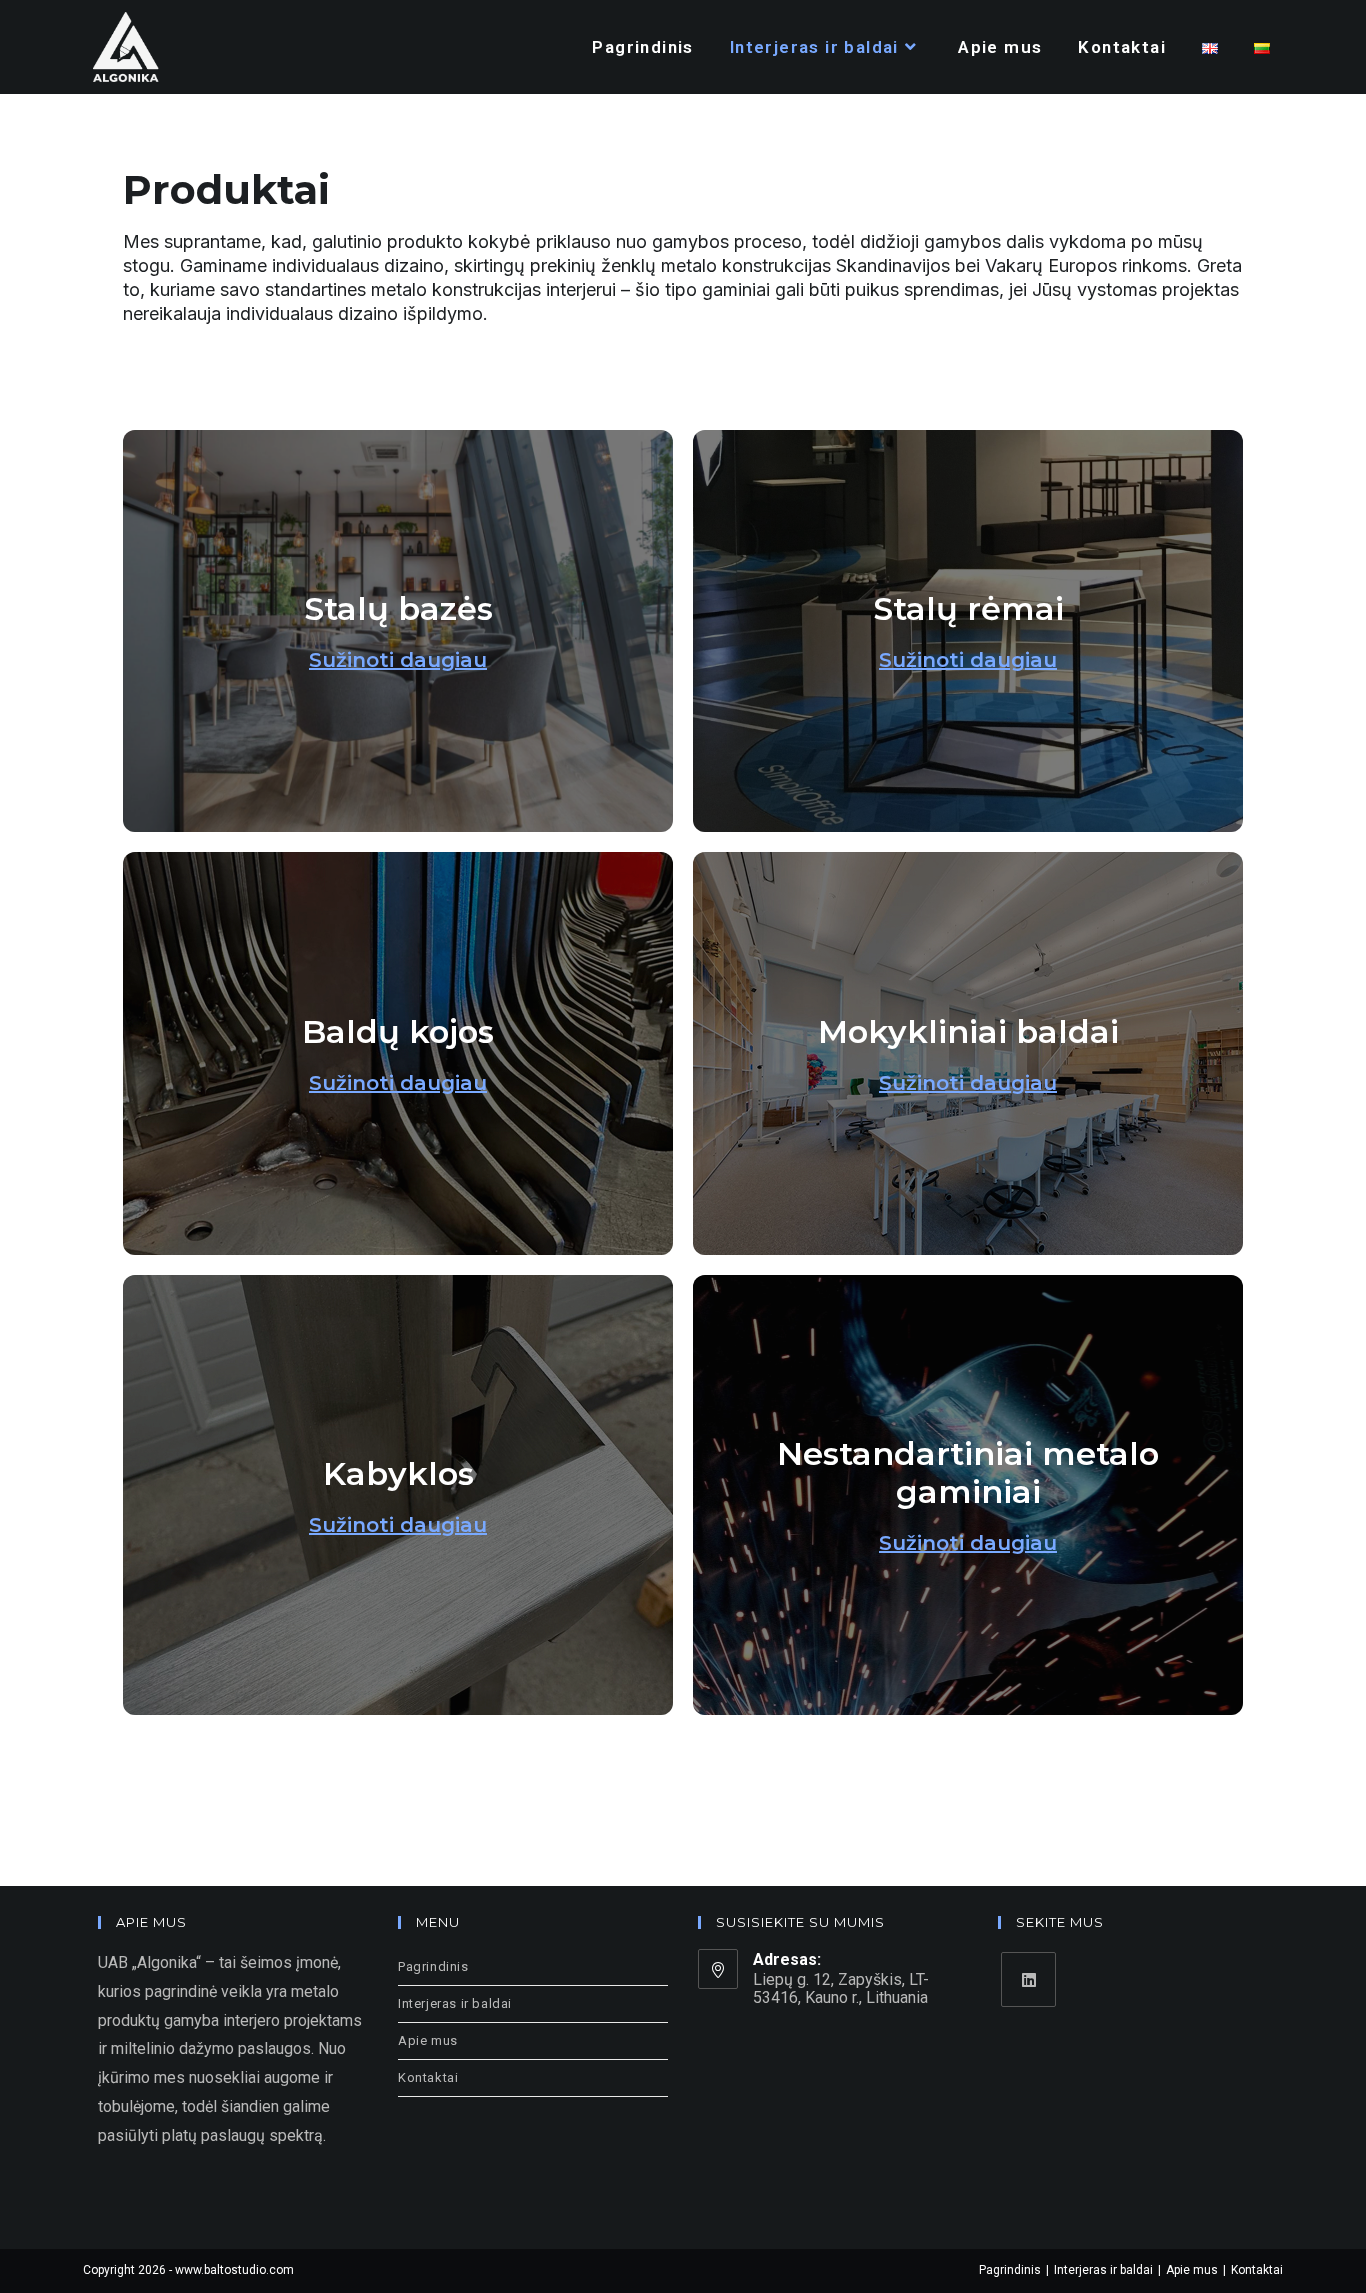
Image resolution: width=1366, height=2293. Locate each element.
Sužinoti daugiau (398, 660)
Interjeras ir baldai (455, 2003)
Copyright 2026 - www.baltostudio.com (188, 2270)
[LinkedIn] (1028, 1979)
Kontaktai (428, 2077)
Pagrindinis (433, 1966)
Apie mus (428, 2040)
